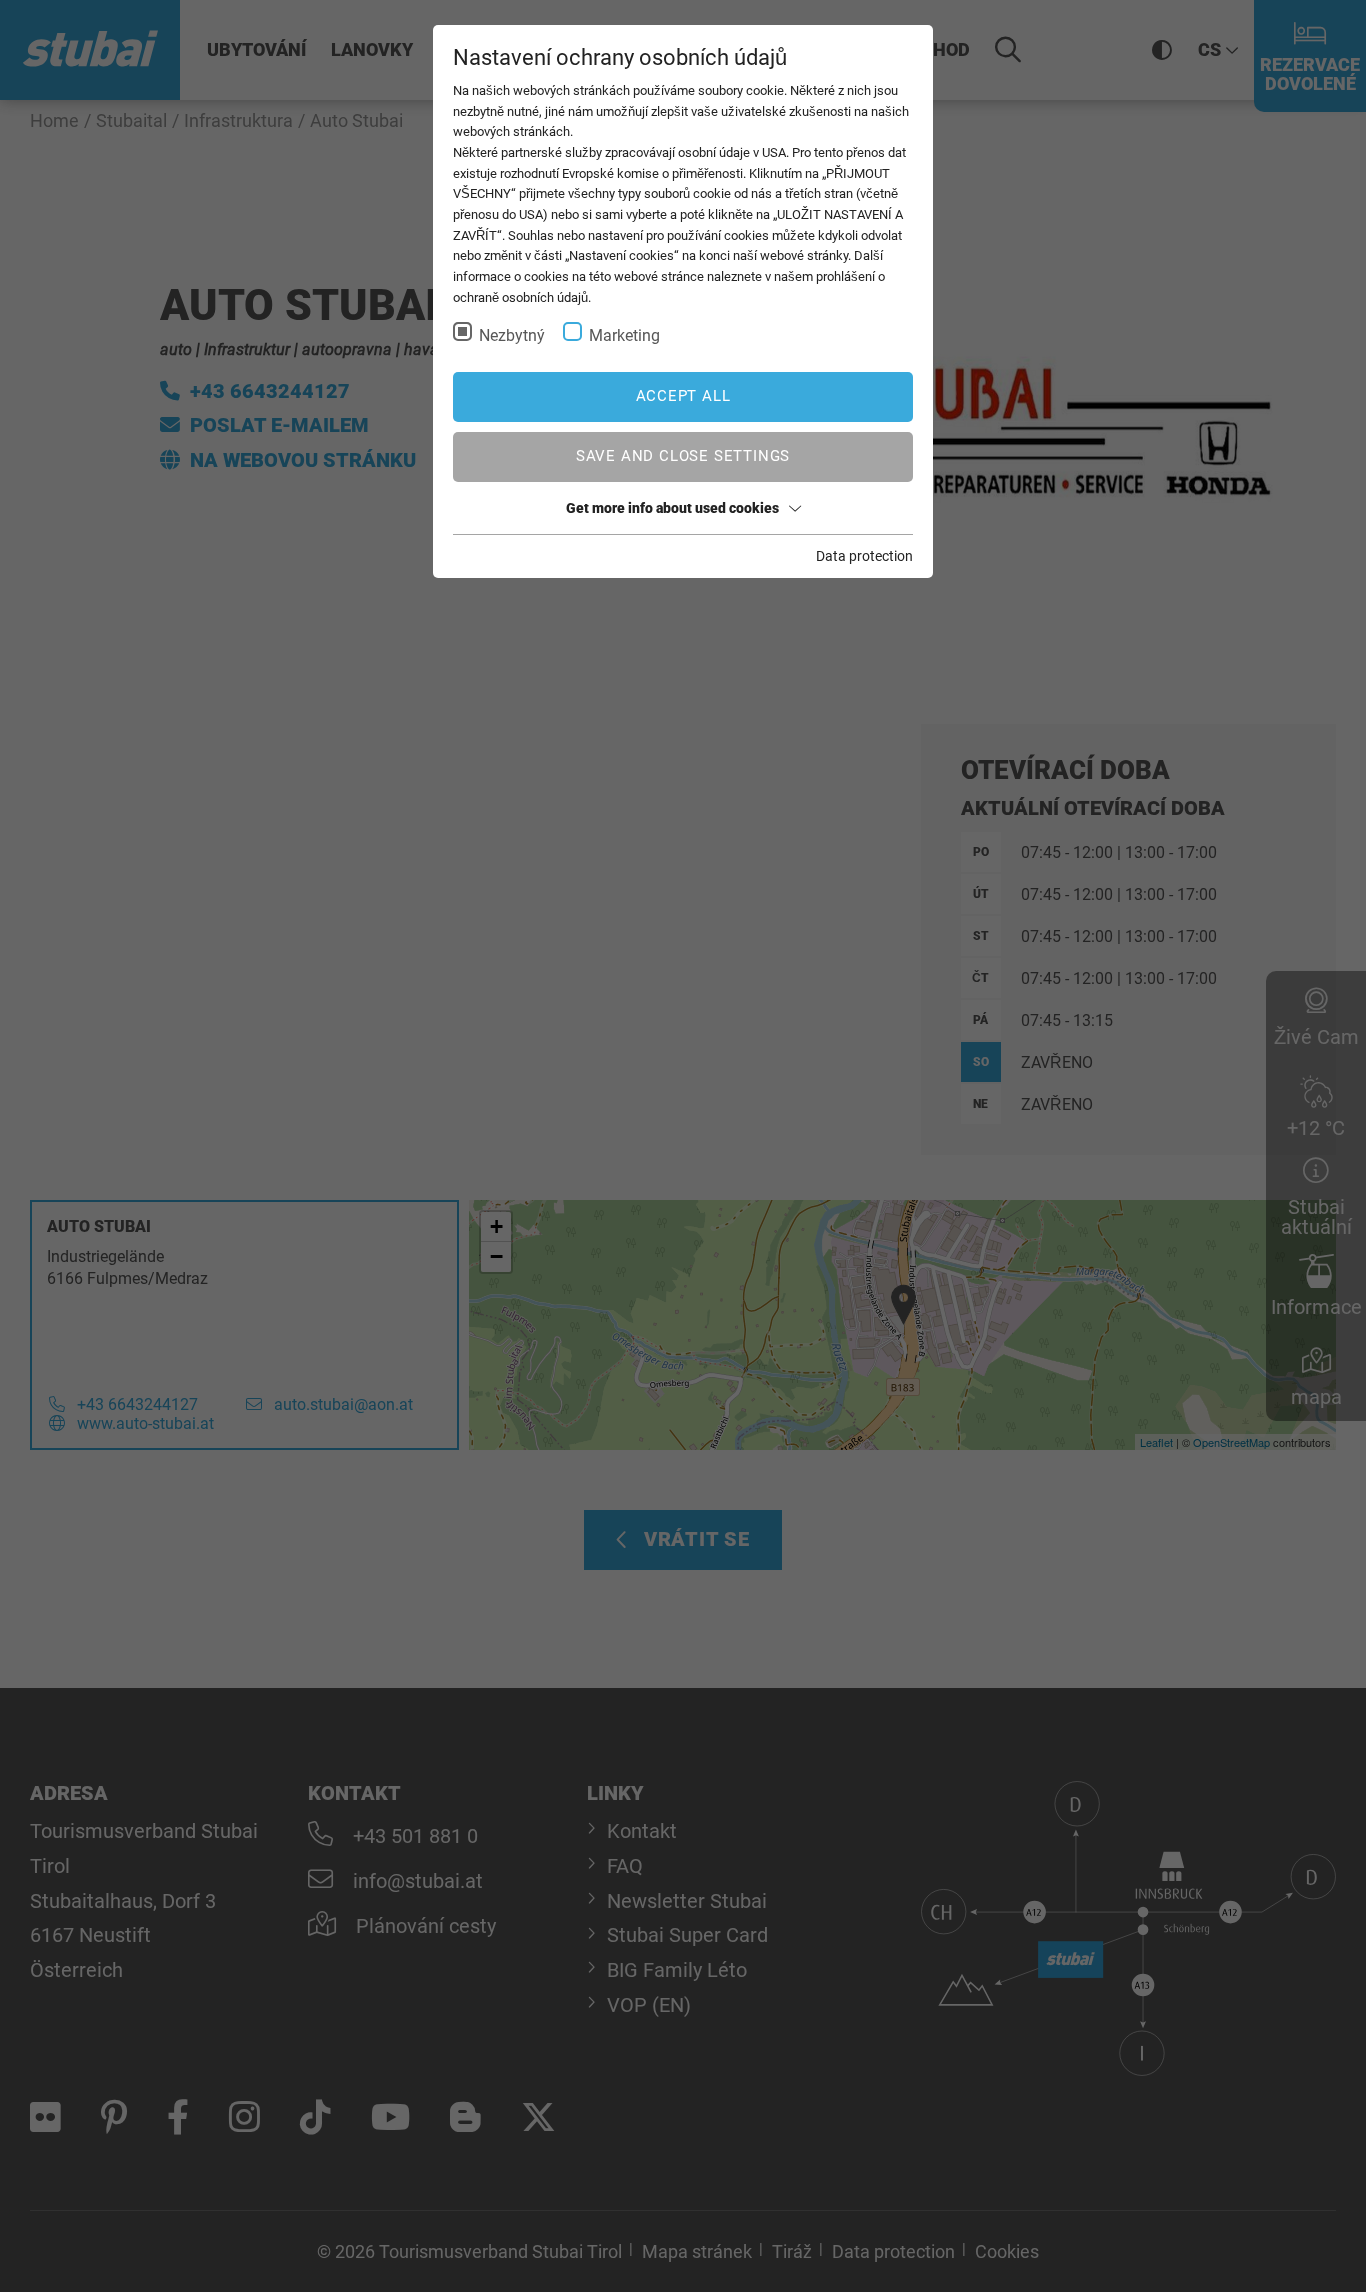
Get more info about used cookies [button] (672, 508)
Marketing (624, 335)
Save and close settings (683, 456)
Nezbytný (512, 335)
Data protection (864, 556)
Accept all (683, 396)
